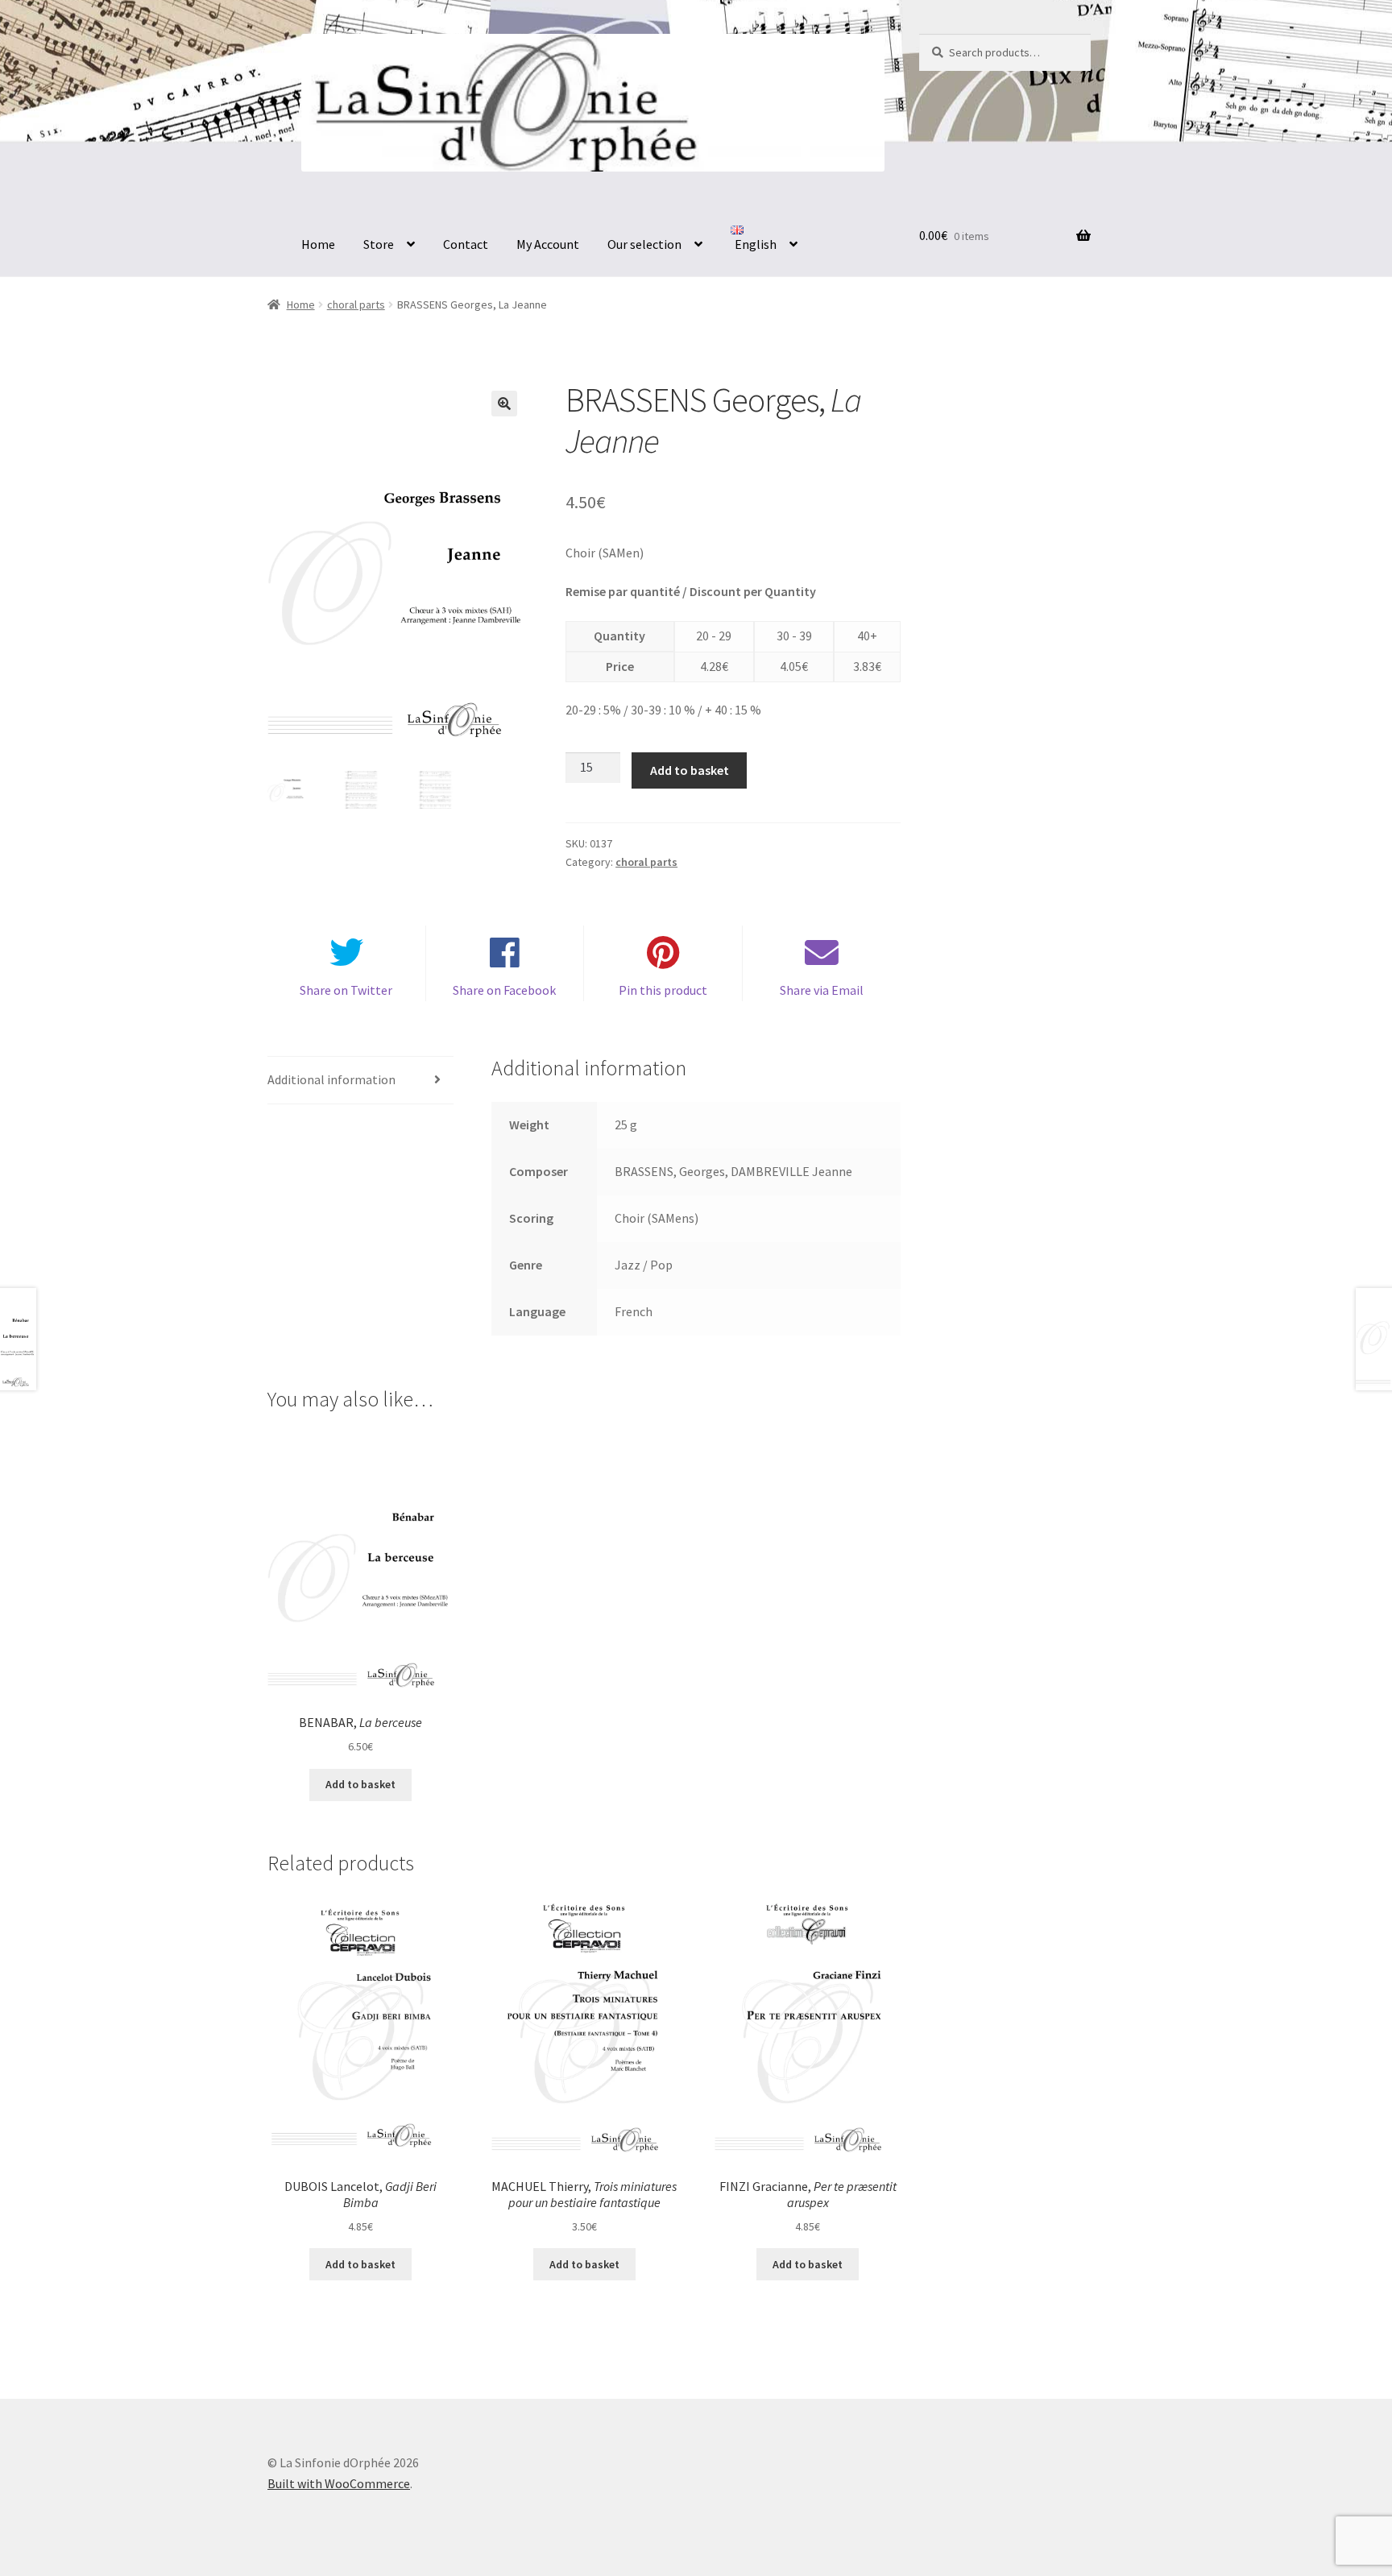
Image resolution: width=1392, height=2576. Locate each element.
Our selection (644, 244)
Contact (466, 244)
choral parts (356, 304)
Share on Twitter (346, 990)
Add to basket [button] (360, 1784)
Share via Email (822, 990)
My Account (548, 244)
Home (318, 244)
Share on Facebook (504, 990)
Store (379, 244)
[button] (504, 404)
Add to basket (690, 770)
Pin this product (663, 990)
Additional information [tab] (331, 1079)
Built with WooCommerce (339, 2483)
